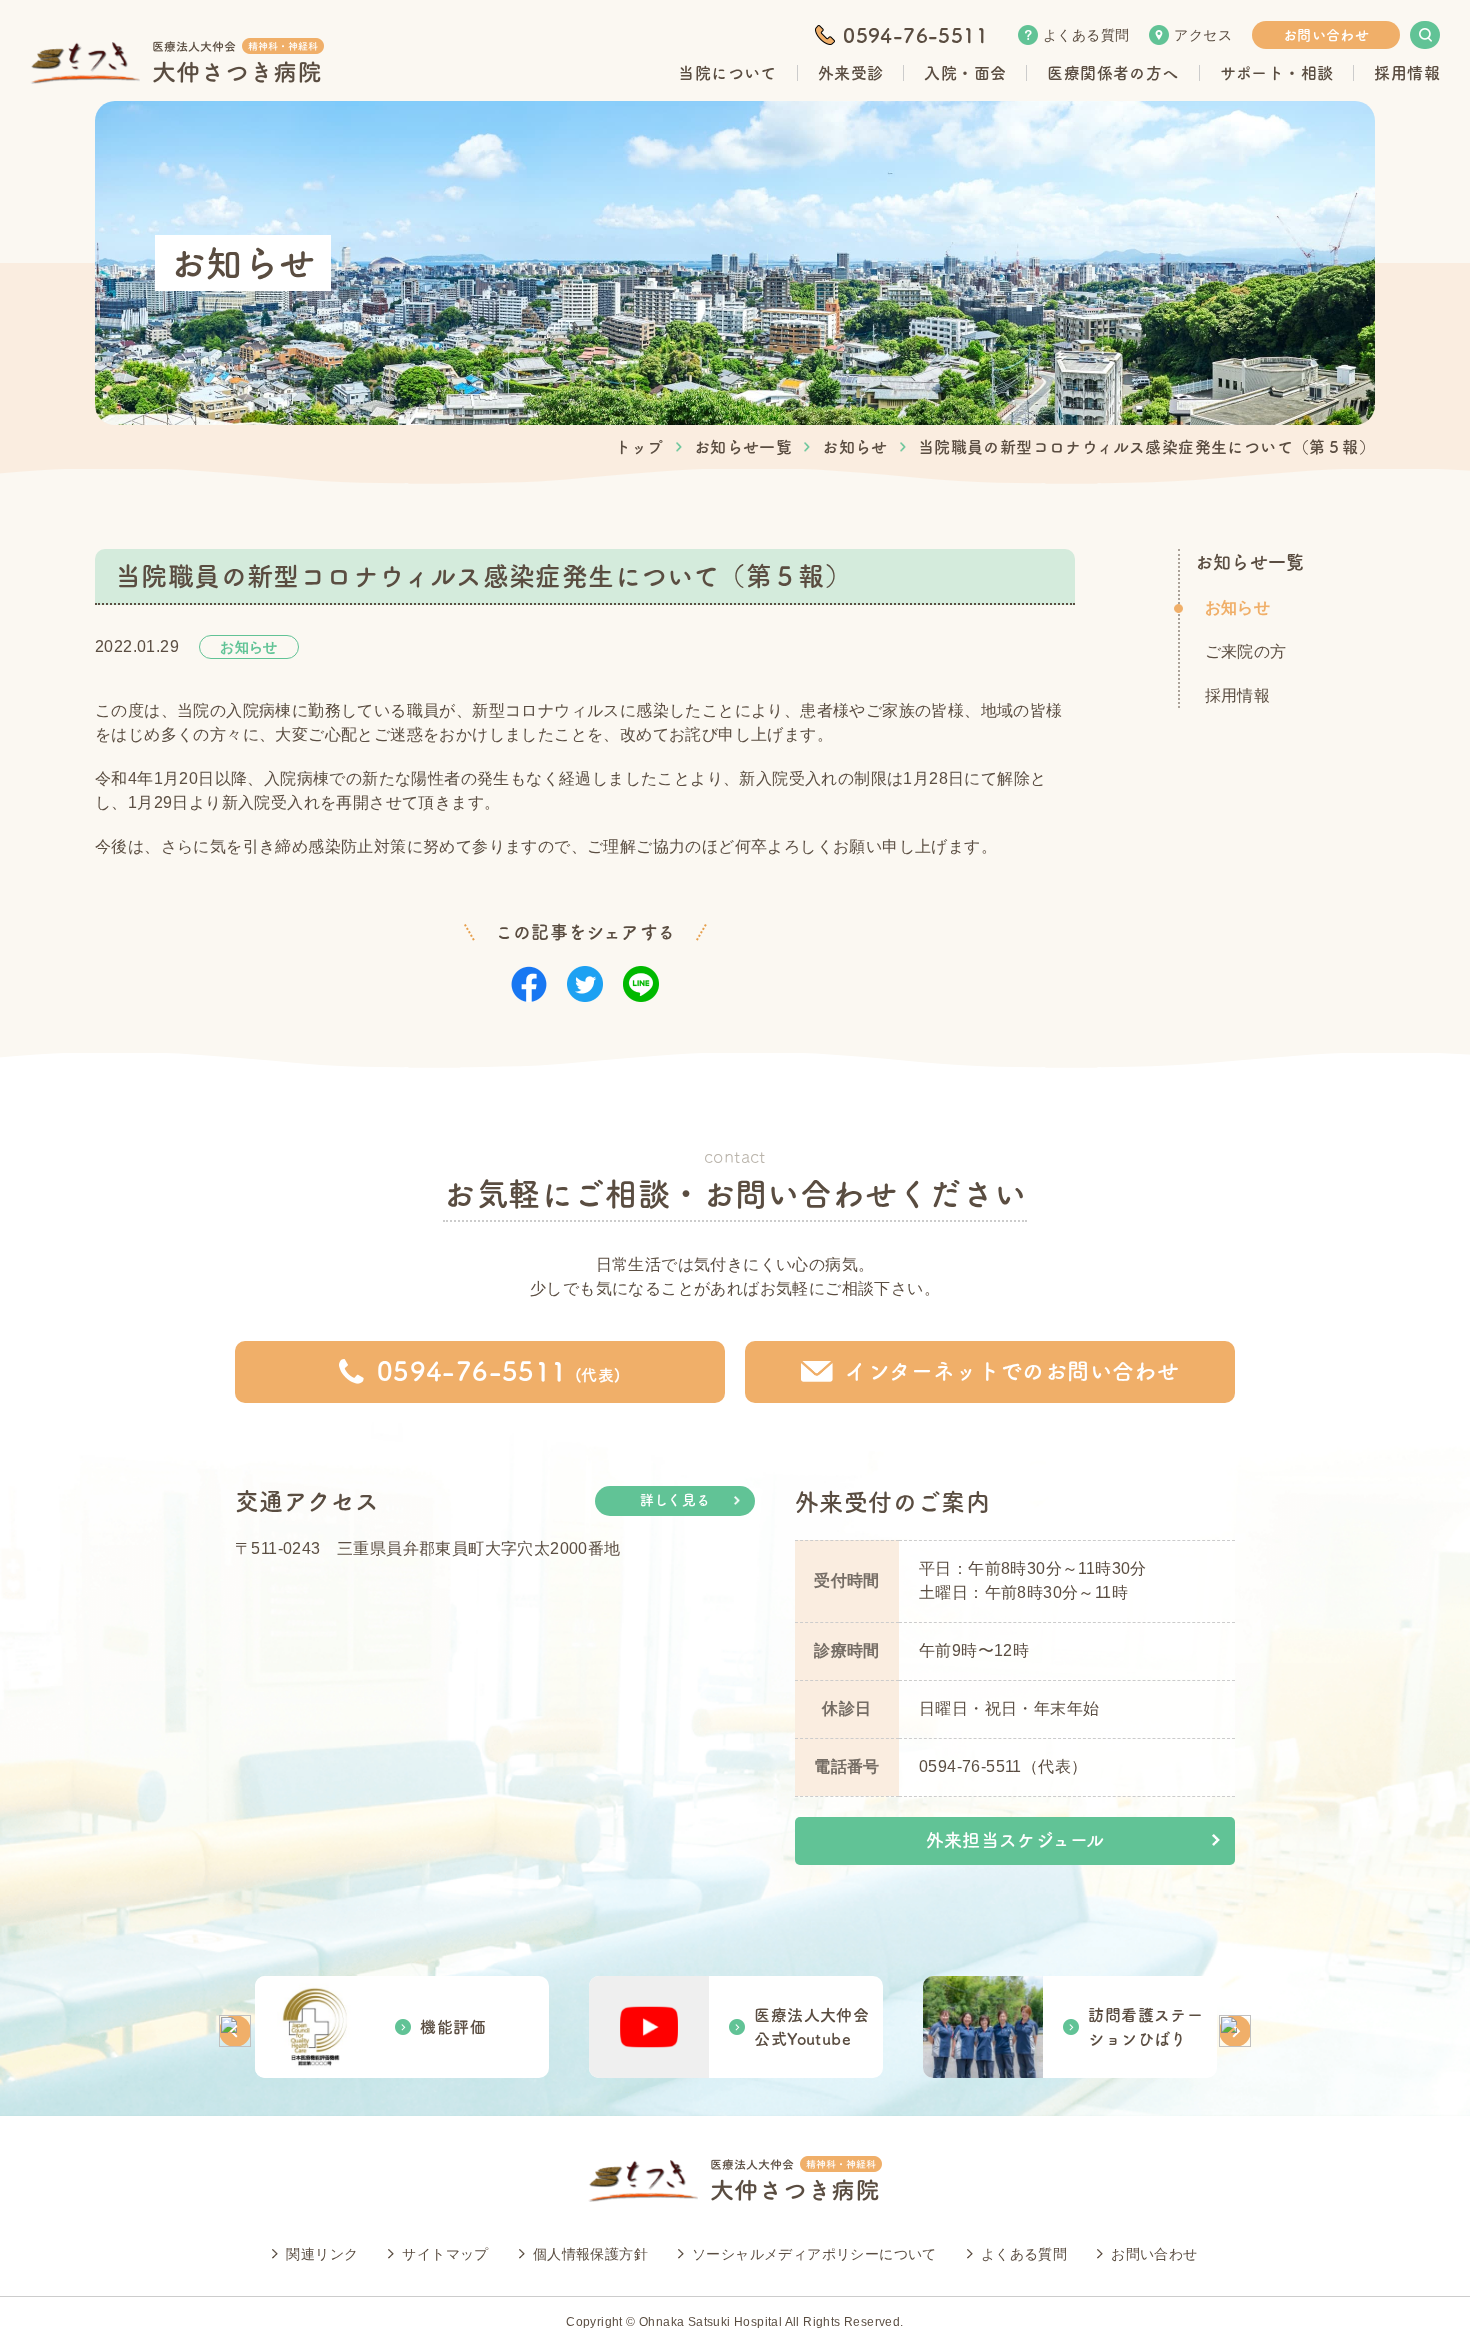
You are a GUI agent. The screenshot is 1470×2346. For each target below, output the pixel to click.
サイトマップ (445, 2254)
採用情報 (1238, 695)
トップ (639, 447)
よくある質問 (1086, 35)
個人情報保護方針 (590, 2254)
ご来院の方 (1246, 651)
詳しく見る (675, 1500)
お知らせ (855, 447)
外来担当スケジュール (1015, 1840)
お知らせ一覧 (743, 447)
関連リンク (322, 2254)
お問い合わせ (1326, 35)
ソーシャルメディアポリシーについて (814, 2254)
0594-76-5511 (915, 35)
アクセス (1203, 35)
